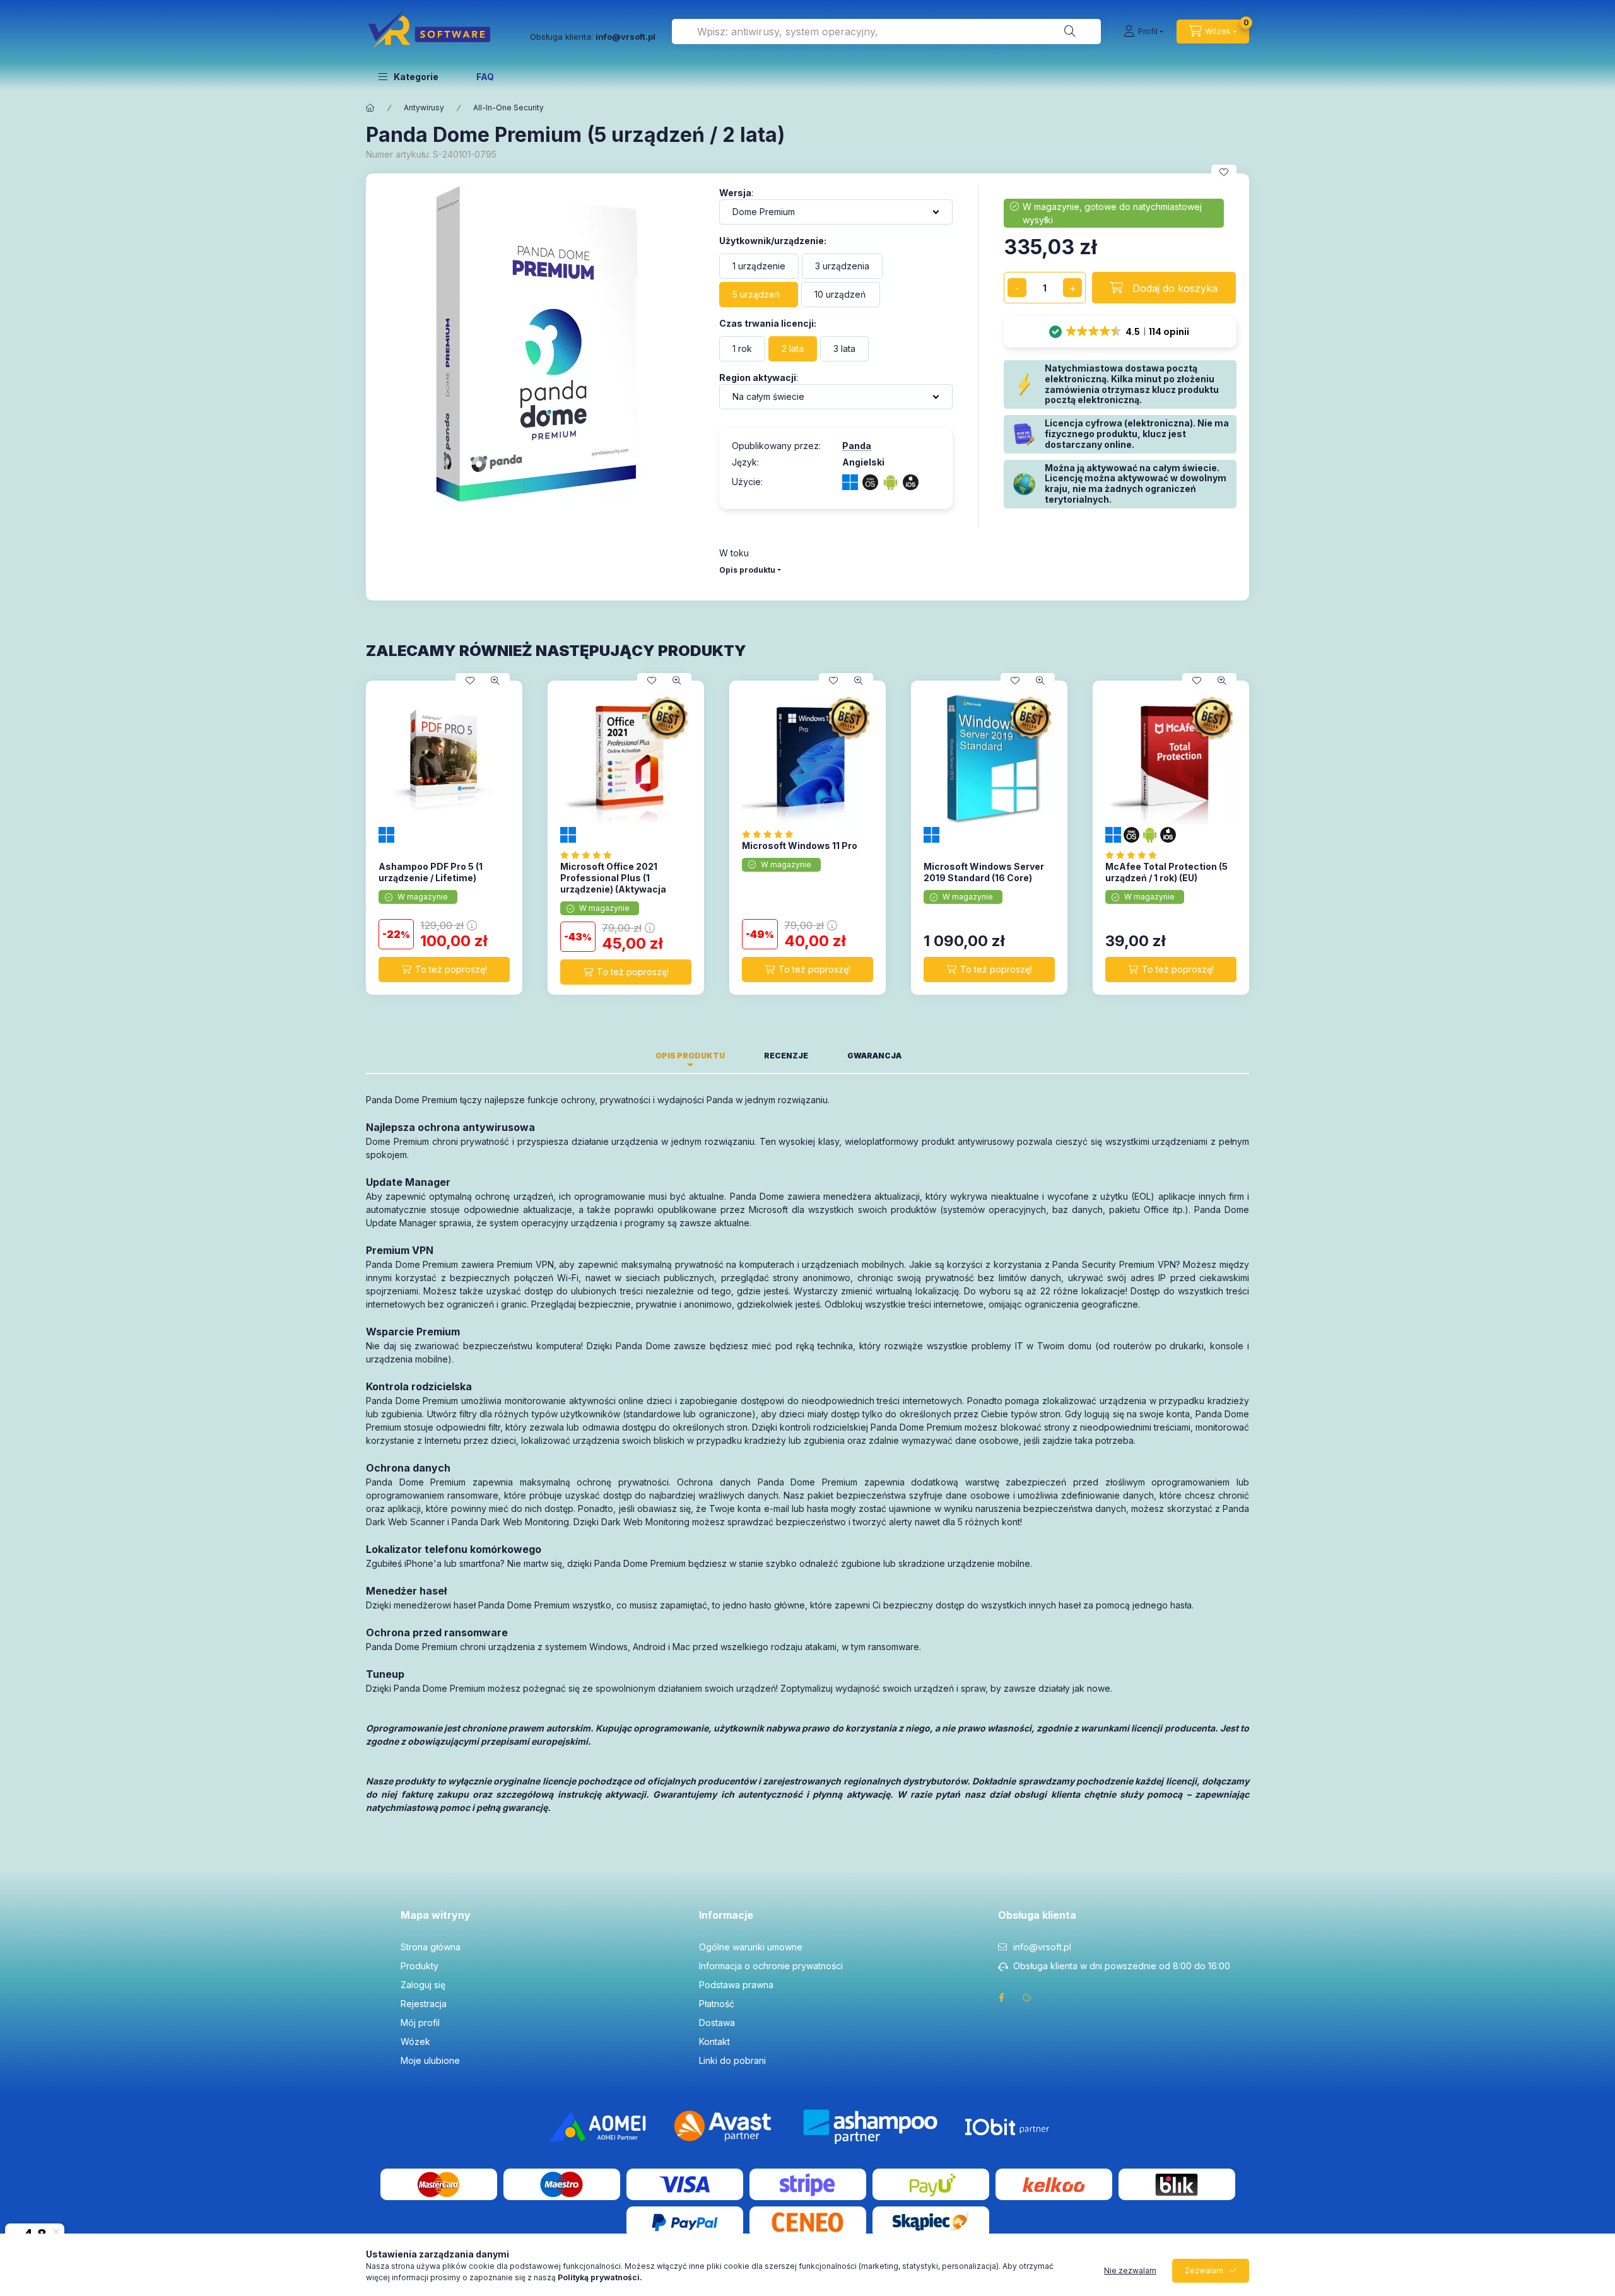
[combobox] (886, 32)
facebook (1002, 1998)
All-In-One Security (508, 108)
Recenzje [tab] (786, 1056)
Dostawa (717, 2023)
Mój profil (420, 2023)
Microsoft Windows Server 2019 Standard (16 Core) (984, 872)
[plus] (1072, 288)
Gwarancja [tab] (874, 1056)
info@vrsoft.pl (1042, 1947)
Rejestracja (424, 2004)
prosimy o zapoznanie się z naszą (536, 2277)
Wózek (415, 2041)
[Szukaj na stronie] (1070, 32)
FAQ (485, 77)
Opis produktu (747, 570)
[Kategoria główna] (370, 108)
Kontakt (714, 2041)
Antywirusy (424, 108)
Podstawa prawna (736, 1985)
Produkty (420, 1966)
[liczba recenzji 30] (771, 834)
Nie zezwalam (1130, 2270)
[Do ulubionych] (1224, 172)
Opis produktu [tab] (690, 1056)
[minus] (1017, 288)
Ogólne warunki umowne (751, 1947)
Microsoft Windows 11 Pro (800, 846)
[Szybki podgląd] (495, 681)
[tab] (941, 1052)
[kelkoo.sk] (1054, 2183)
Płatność (717, 2004)
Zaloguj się (423, 1985)
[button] (408, 76)
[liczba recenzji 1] (1135, 855)
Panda (857, 446)
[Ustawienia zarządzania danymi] (1027, 1998)
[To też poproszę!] (444, 969)
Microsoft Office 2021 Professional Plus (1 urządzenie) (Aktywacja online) (613, 884)
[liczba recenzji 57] (590, 855)
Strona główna (431, 1947)
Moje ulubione (430, 2060)
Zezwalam (1204, 2270)
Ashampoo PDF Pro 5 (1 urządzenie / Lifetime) (431, 872)
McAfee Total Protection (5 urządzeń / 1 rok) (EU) (1166, 872)
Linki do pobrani (732, 2060)
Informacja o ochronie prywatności (771, 1966)
